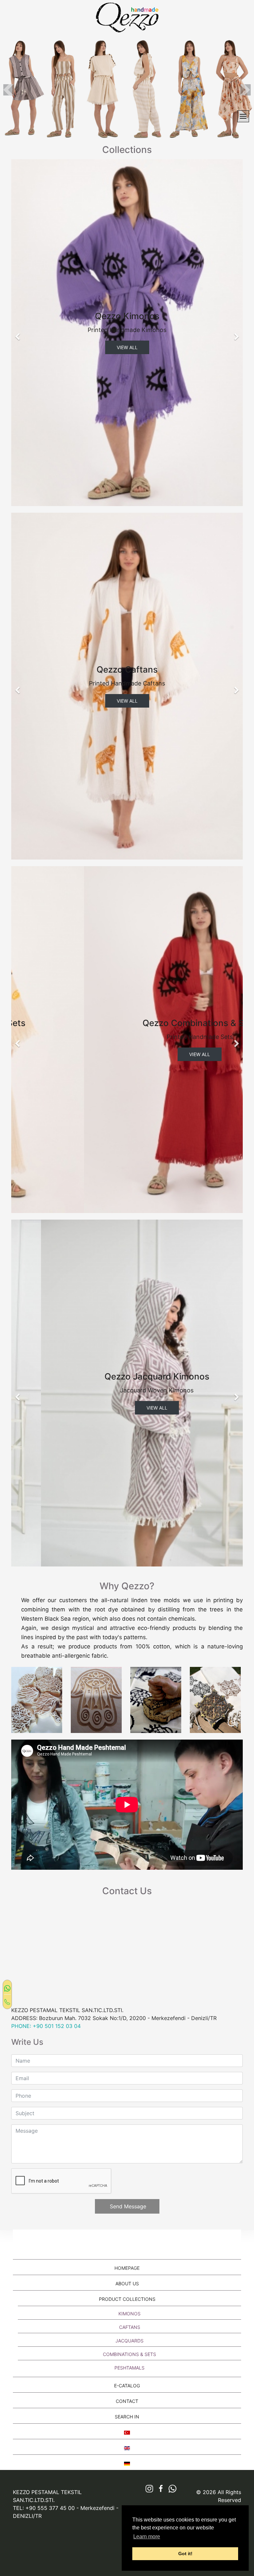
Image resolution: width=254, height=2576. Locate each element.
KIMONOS (129, 2314)
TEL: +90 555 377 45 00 (44, 2508)
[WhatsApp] (7, 1988)
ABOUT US (127, 2283)
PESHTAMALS (129, 2368)
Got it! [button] (185, 2554)
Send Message (127, 2206)
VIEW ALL (127, 347)
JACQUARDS (129, 2341)
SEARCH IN (127, 2417)
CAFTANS (130, 2327)
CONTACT (127, 2401)
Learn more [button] (147, 2537)
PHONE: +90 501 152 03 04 (46, 2026)
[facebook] (159, 2489)
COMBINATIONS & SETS (129, 2354)
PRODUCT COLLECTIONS (127, 2299)
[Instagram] (147, 2489)
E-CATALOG (127, 2386)
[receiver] (7, 2001)
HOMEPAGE (127, 2268)
